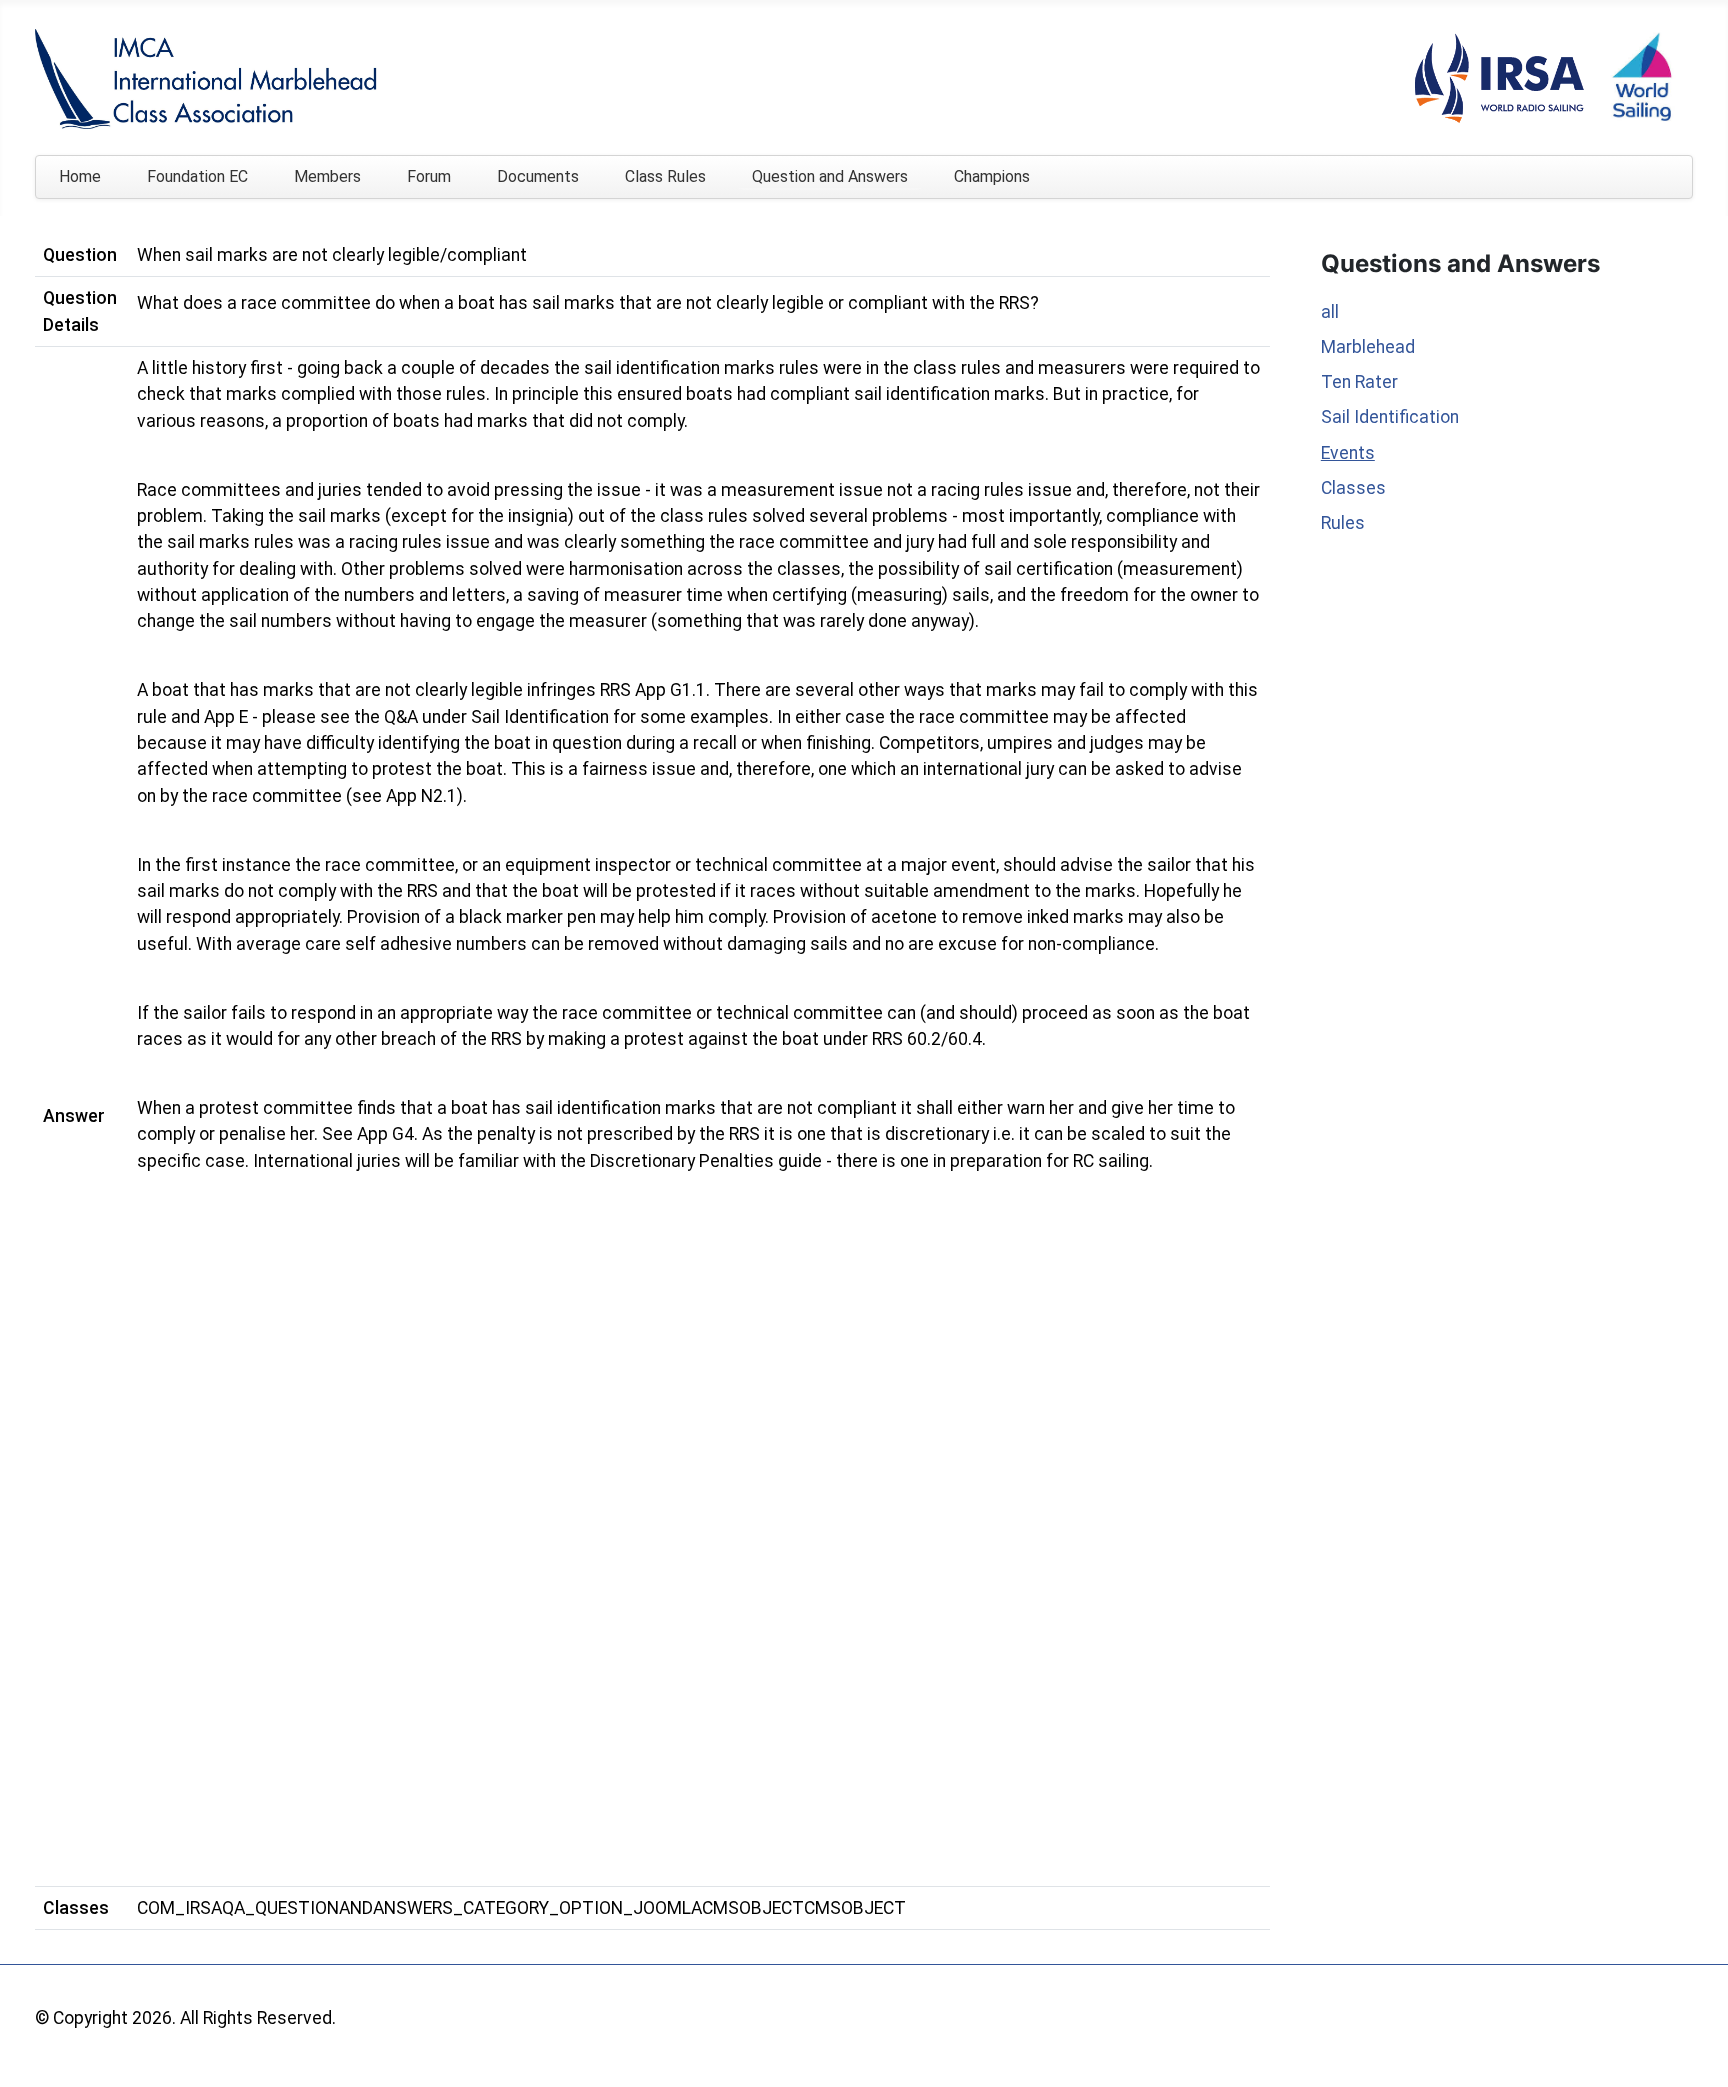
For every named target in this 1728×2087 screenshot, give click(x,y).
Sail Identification (1390, 417)
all (1330, 312)
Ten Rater (1359, 382)
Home (80, 176)
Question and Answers (830, 176)
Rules (1343, 523)
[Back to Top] (1691, 2048)
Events (1348, 453)
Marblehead (1368, 347)
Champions (992, 176)
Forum (429, 176)
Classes (1353, 488)
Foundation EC (197, 176)
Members (327, 176)
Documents (538, 176)
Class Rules (665, 176)
